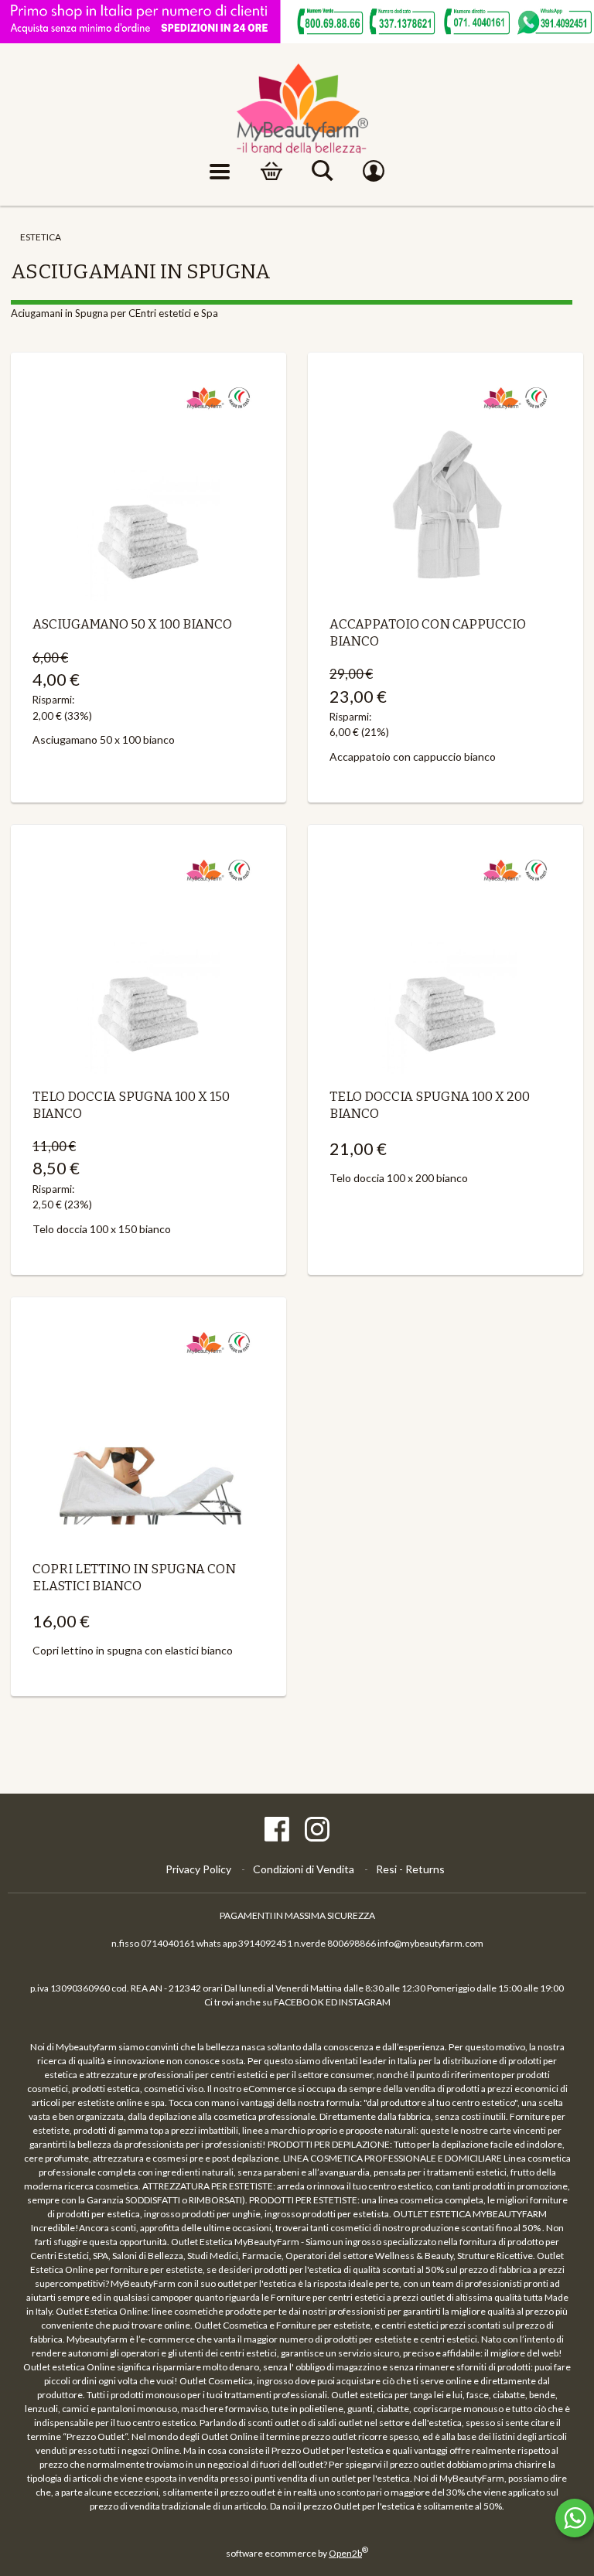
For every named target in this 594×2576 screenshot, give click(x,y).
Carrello (271, 172)
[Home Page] (297, 109)
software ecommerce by (297, 2553)
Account (374, 172)
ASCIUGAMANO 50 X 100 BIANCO (132, 624)
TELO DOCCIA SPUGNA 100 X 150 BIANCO (131, 1105)
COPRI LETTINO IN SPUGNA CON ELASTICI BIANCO (134, 1577)
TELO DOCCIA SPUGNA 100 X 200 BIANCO (430, 1105)
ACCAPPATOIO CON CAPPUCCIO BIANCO (428, 632)
